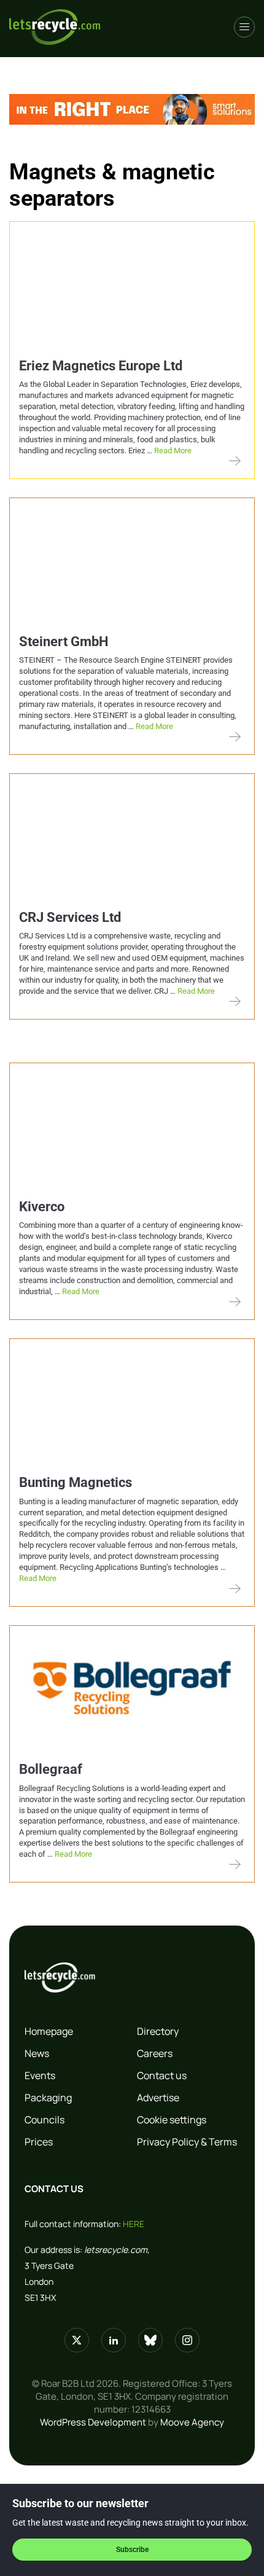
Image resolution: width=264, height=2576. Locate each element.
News (37, 2053)
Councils (45, 2120)
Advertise (158, 2098)
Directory (158, 2031)
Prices (39, 2142)
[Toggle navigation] (244, 27)
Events (40, 2075)
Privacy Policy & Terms (187, 2142)
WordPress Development (93, 2422)
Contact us (162, 2075)
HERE (134, 2224)
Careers (155, 2053)
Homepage (49, 2031)
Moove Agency (192, 2422)
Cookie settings (172, 2120)
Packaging (48, 2098)
